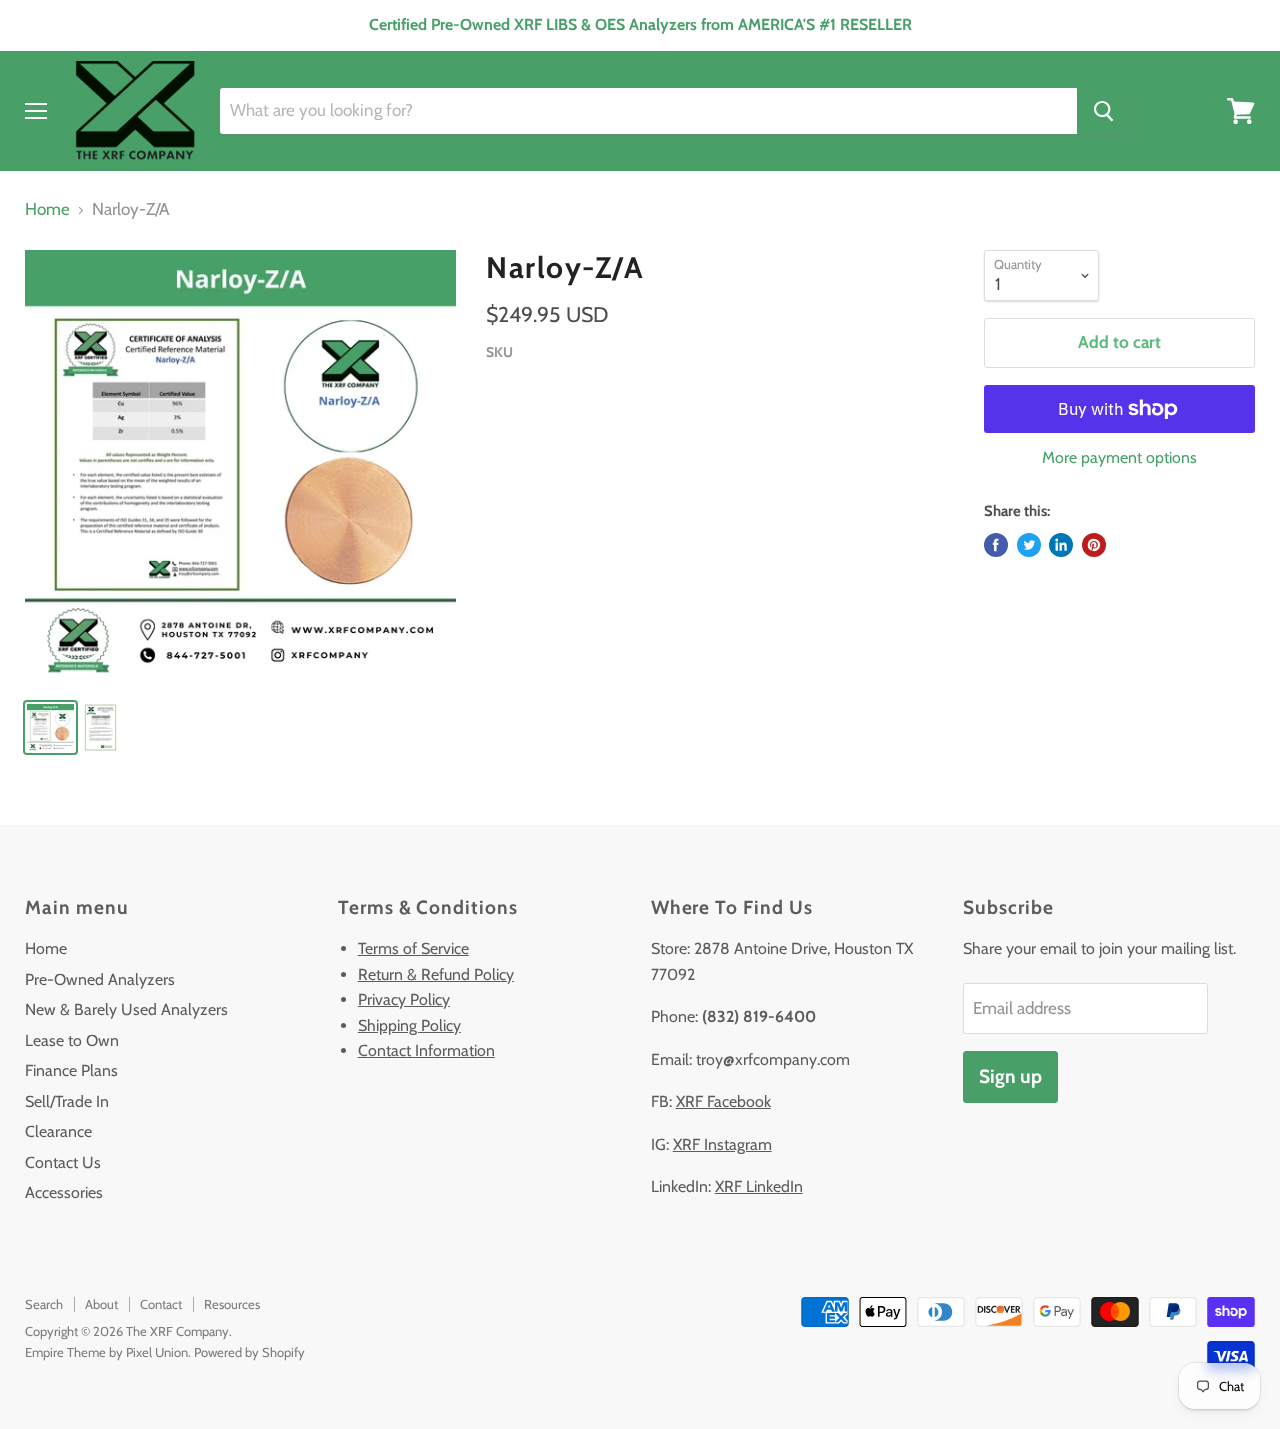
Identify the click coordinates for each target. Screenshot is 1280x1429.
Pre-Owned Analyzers (100, 979)
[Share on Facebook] (996, 545)
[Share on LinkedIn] (1061, 545)
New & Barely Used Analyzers (126, 1009)
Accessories (64, 1192)
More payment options (1119, 458)
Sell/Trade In (67, 1101)
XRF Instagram (722, 1144)
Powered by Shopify (249, 1352)
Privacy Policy (404, 999)
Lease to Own (72, 1040)
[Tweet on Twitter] (1029, 545)
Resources (232, 1304)
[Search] (1103, 111)
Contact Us (63, 1162)
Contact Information (426, 1050)
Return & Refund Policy (436, 974)
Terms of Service (413, 948)
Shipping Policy (409, 1025)
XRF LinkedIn (759, 1186)
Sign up (1010, 1076)
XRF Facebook (723, 1101)
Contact (161, 1304)
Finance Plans (71, 1070)
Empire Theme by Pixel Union (106, 1352)
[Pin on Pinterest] (1094, 545)
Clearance (58, 1131)
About (101, 1304)
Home (47, 209)
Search (44, 1304)
